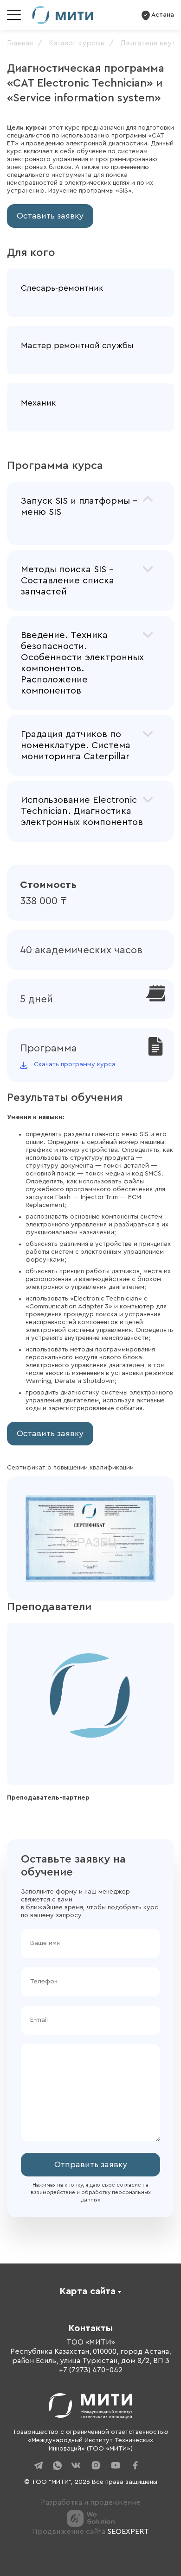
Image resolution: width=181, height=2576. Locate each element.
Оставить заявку (50, 216)
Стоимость (48, 885)
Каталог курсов (77, 43)
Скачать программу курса (75, 1064)
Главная (20, 43)
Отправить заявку (91, 2164)
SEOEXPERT (128, 2532)
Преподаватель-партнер (48, 1798)
